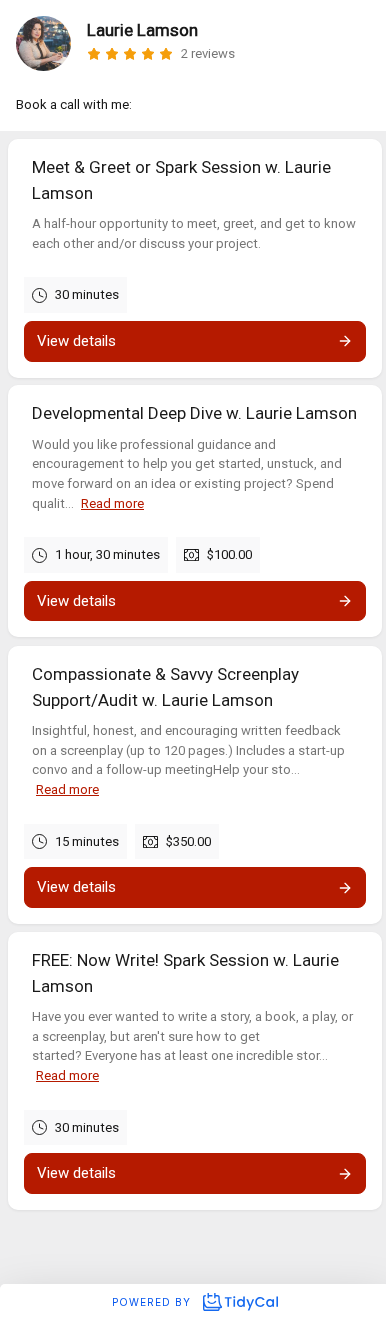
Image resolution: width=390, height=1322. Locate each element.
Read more (112, 503)
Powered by (153, 1302)
